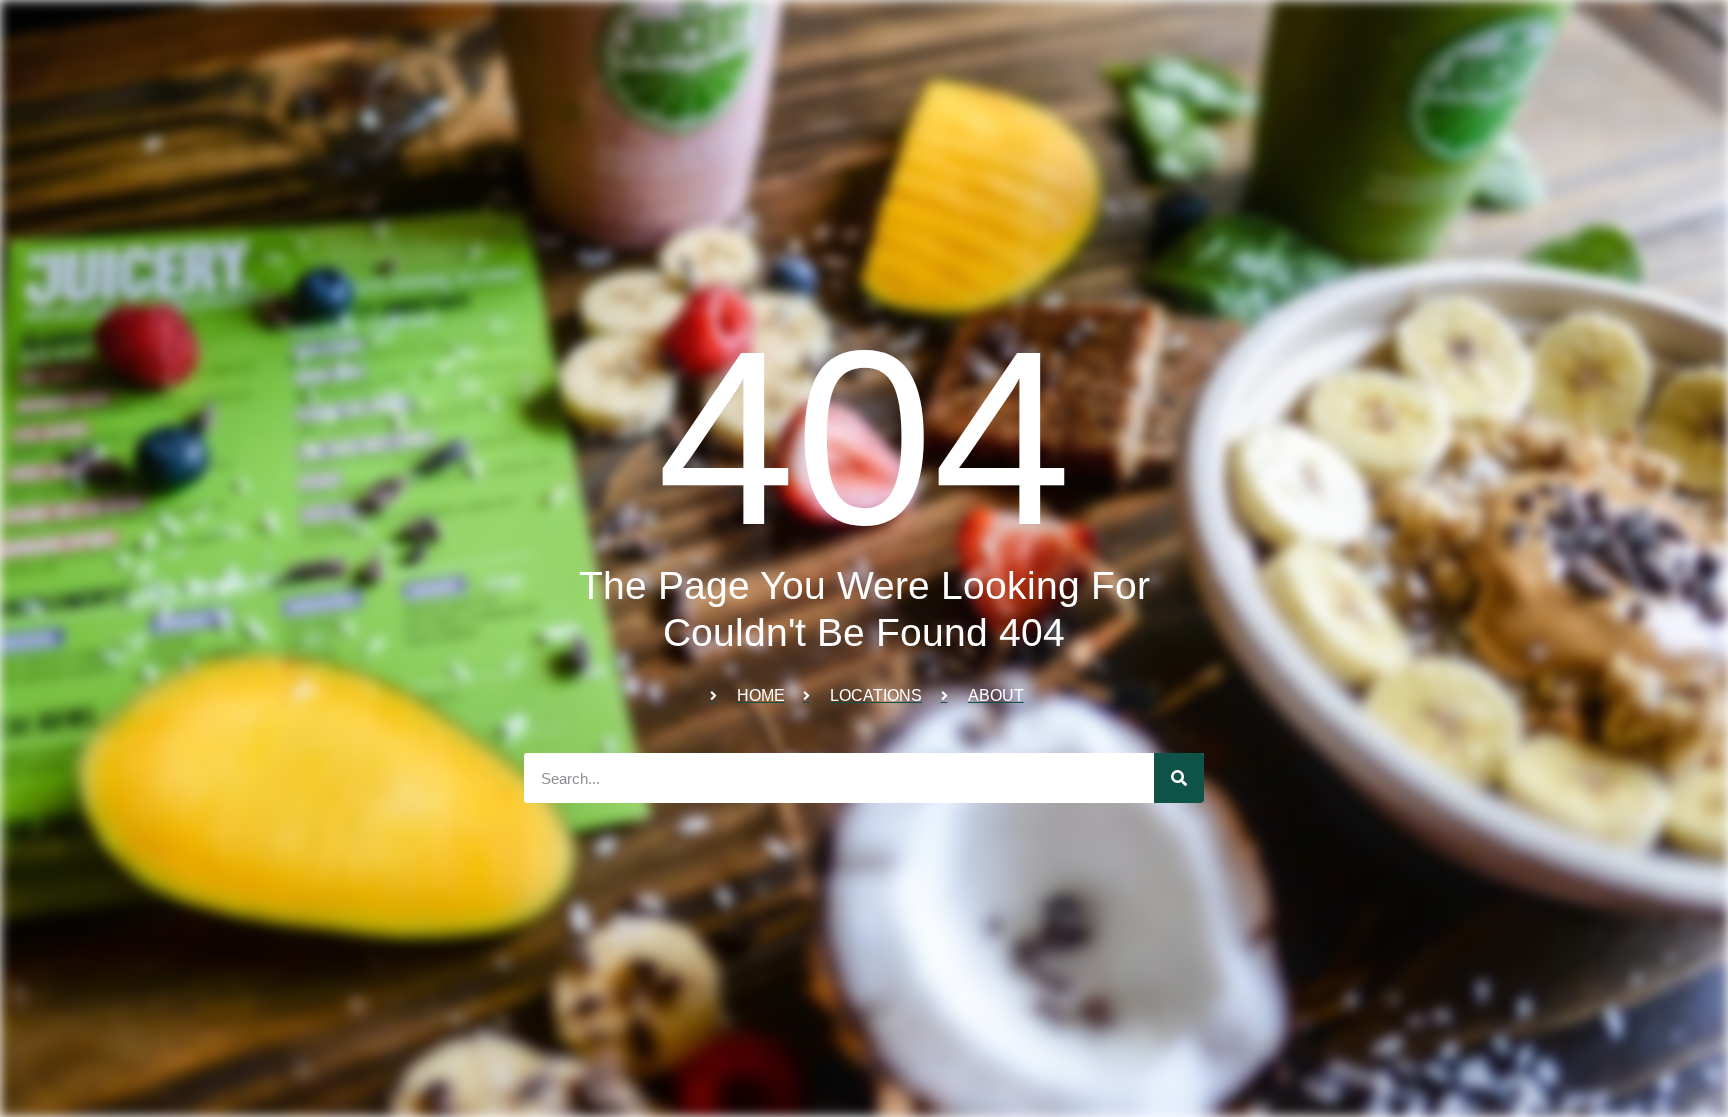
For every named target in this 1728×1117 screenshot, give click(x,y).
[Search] (1179, 778)
